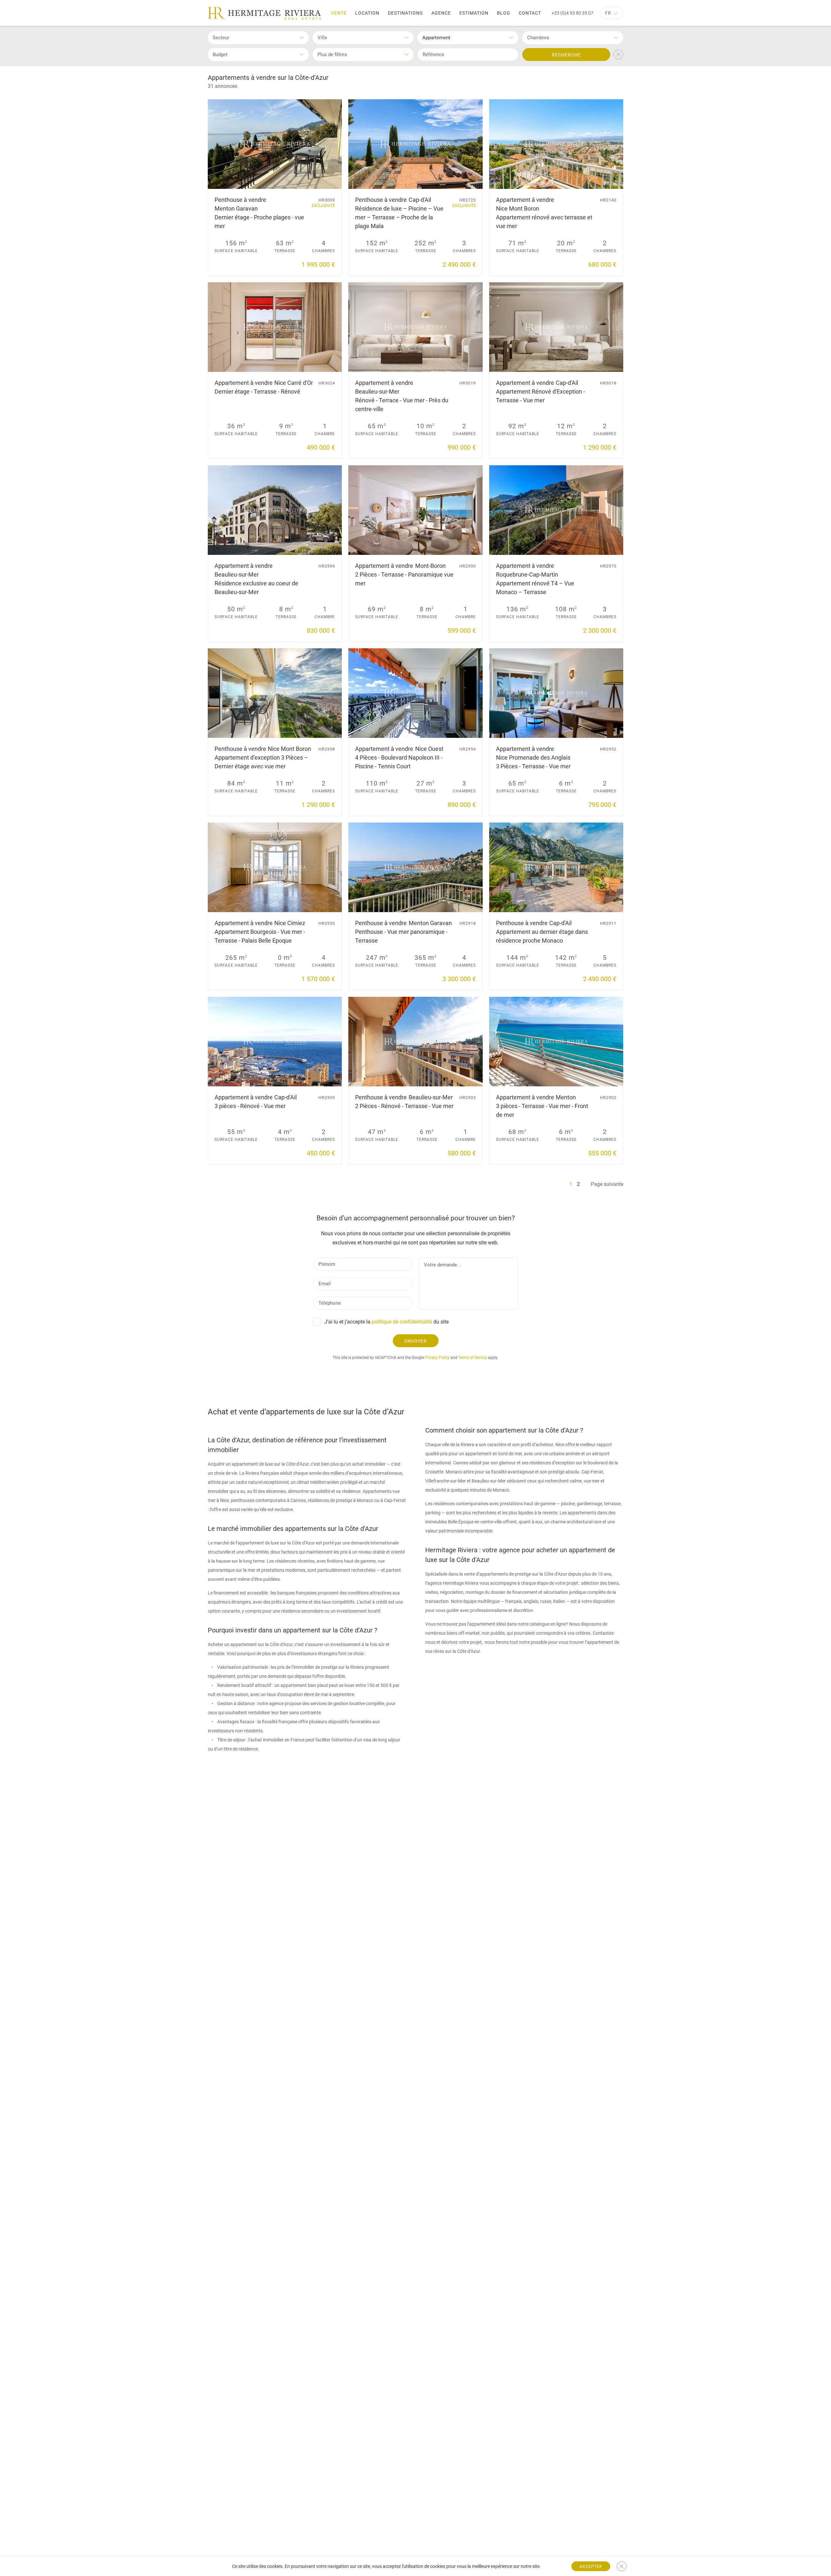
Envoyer (416, 1341)
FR (608, 13)
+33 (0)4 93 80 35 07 (572, 13)
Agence (441, 13)
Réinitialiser (618, 55)
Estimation (474, 13)
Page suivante (607, 1184)
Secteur (221, 38)
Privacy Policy (437, 1358)
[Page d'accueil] (264, 13)
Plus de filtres (332, 55)
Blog (504, 13)
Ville (322, 38)
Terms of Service (473, 1358)
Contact (530, 13)
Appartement (436, 38)
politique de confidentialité (402, 1322)
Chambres (538, 38)
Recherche (566, 55)
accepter (591, 2567)
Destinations (405, 13)
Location (367, 13)
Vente (339, 13)
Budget (220, 55)
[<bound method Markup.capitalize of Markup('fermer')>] (622, 2566)
